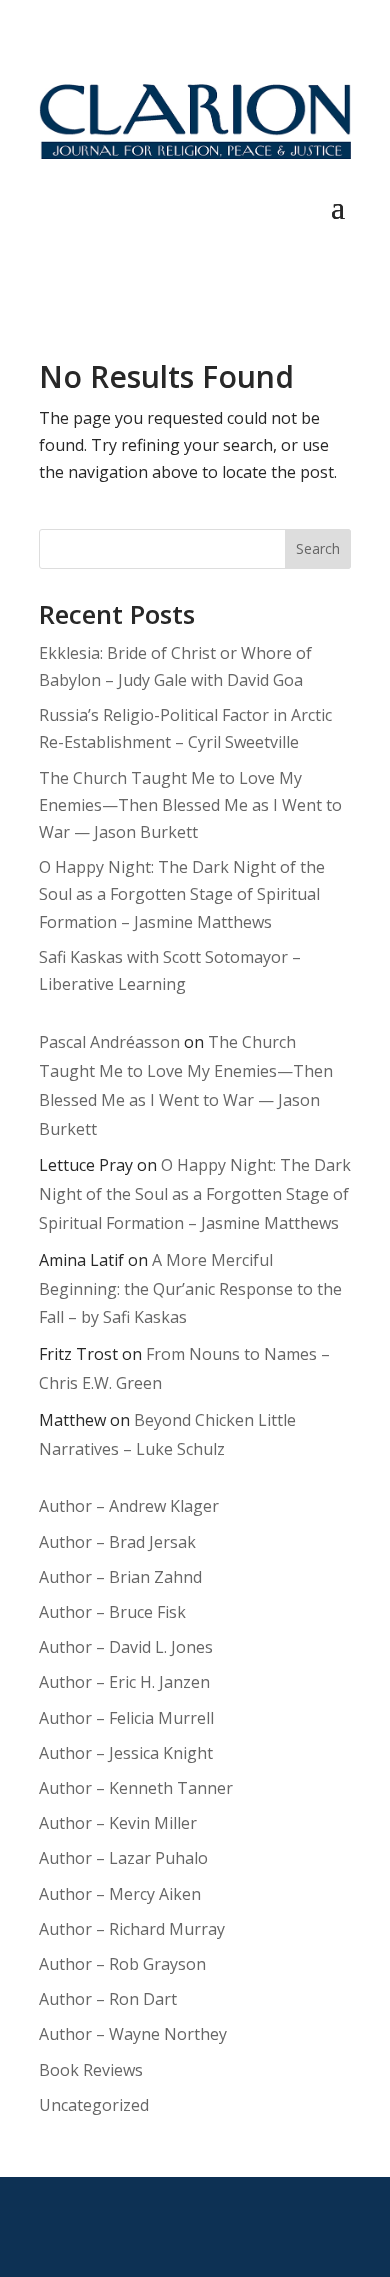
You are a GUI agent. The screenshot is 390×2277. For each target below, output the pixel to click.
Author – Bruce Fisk (112, 1612)
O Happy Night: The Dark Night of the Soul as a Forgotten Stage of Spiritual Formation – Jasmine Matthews (182, 894)
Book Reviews (91, 2070)
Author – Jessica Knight (126, 1753)
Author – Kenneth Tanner (136, 1788)
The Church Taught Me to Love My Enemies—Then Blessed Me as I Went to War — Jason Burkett (190, 805)
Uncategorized (94, 2105)
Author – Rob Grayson (122, 1964)
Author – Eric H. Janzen (124, 1682)
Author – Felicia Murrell (126, 1718)
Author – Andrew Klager (129, 1506)
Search (318, 548)
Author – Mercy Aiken (120, 1894)
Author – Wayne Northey (133, 2034)
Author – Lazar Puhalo (123, 1858)
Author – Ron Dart (108, 1999)
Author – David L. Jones (126, 1647)
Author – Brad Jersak (117, 1542)
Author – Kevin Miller (118, 1823)
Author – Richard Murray (132, 1929)
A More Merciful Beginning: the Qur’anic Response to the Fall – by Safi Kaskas (190, 1289)
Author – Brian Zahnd (120, 1577)
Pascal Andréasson (109, 1042)
